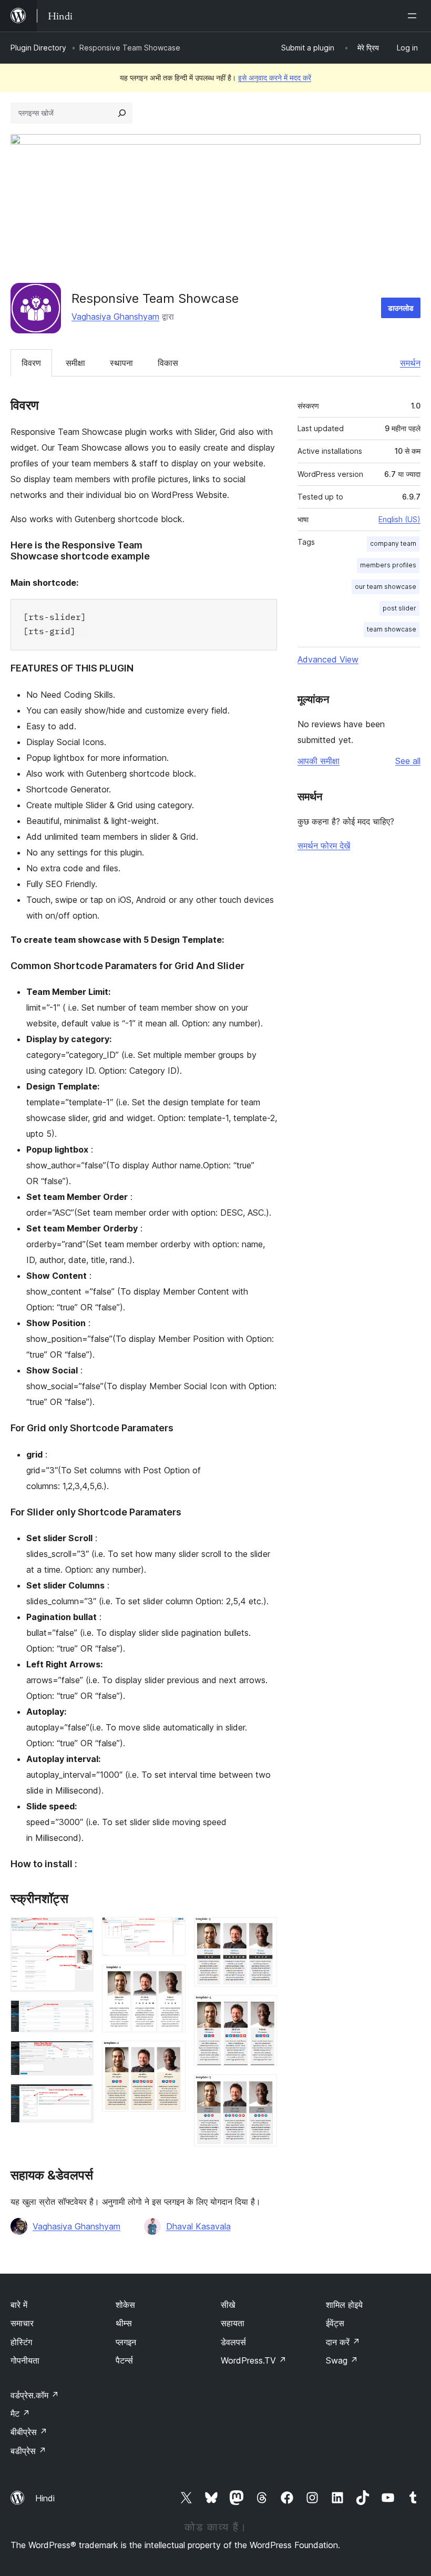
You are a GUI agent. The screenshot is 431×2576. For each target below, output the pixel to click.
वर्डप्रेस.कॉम (35, 2395)
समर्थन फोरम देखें (324, 846)
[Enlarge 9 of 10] (263, 2009)
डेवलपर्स (233, 2342)
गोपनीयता (25, 2360)
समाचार (22, 2323)
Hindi (45, 2498)
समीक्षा (75, 363)
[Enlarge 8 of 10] (263, 1931)
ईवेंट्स (335, 2323)
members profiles (388, 565)
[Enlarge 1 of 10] (79, 1931)
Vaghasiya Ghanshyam (115, 317)
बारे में (19, 2305)
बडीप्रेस (28, 2451)
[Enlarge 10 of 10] (263, 2089)
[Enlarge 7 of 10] (171, 2055)
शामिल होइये (344, 2305)
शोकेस (125, 2305)
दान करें (343, 2342)
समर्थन (410, 363)
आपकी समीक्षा (319, 761)
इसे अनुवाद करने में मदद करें (275, 78)
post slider (399, 608)
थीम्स (124, 2323)
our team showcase (386, 587)
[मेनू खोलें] (414, 16)
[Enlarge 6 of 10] (171, 1979)
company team (393, 543)
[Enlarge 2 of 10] (79, 2014)
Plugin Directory (38, 48)
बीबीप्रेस (29, 2432)
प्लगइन (126, 2342)
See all (408, 761)
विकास (168, 363)
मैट (20, 2414)
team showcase (392, 629)
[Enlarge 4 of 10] (79, 2098)
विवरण (31, 363)
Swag (342, 2360)
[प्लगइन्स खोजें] (122, 113)
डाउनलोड (401, 308)
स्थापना (121, 363)
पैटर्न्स (124, 2360)
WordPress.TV (254, 2360)
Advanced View (328, 659)
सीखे (228, 2305)
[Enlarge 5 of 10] (171, 1931)
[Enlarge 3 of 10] (79, 2055)
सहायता (233, 2323)
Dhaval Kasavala (198, 2226)
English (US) (399, 519)
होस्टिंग (21, 2342)
